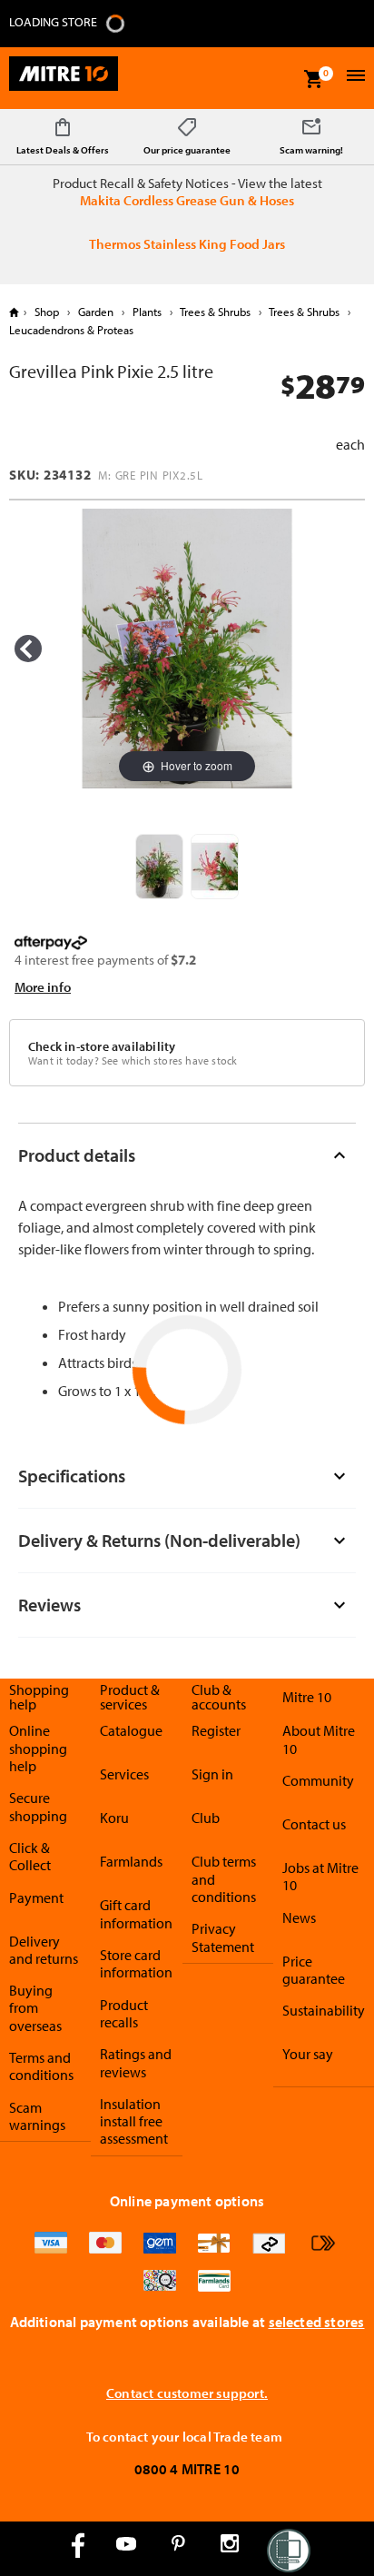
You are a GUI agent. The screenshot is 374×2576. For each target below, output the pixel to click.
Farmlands (131, 1861)
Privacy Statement (223, 1937)
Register (216, 1730)
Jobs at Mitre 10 (320, 1876)
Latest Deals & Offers (63, 150)
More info (43, 987)
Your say (308, 2054)
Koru (114, 1818)
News (299, 1917)
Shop (47, 312)
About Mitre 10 (319, 1739)
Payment (36, 1897)
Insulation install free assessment (134, 2121)
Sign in (212, 1774)
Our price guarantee (187, 150)
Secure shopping (38, 1806)
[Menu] (354, 78)
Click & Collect (30, 1856)
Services (124, 1774)
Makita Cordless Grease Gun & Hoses (187, 200)
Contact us (314, 1824)
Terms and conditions (41, 2066)
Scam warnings (37, 2116)
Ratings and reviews (136, 2062)
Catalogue (131, 1730)
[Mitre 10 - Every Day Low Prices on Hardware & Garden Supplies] (64, 78)
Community (318, 1780)
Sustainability (324, 2010)
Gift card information (136, 1913)
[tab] (187, 1155)
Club (206, 1818)
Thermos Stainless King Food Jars (187, 244)
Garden (96, 312)
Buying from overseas (35, 2008)
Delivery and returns (44, 1950)
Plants (147, 312)
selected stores (317, 2322)
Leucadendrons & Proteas (71, 330)
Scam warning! (311, 150)
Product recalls (124, 2013)
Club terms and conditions (224, 1879)
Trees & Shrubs (216, 312)
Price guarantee (314, 1970)
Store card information (136, 1963)
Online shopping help (38, 1748)
